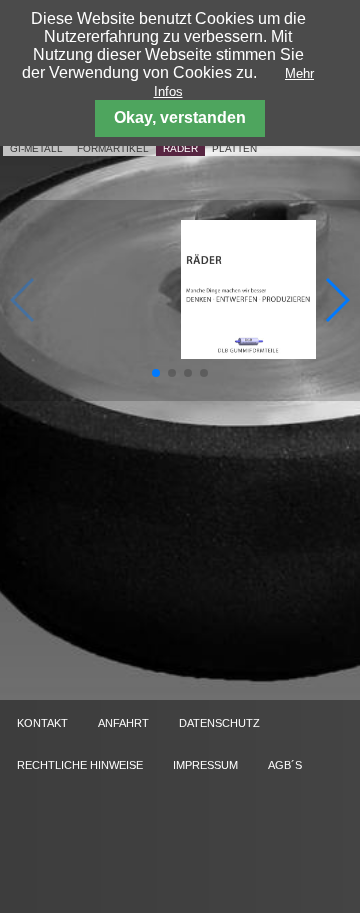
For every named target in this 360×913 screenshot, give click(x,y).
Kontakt (42, 723)
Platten (234, 148)
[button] (156, 373)
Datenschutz (219, 723)
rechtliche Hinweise (80, 765)
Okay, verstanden (180, 117)
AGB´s (285, 765)
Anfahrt (123, 723)
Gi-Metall (36, 148)
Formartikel (113, 148)
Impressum (205, 765)
